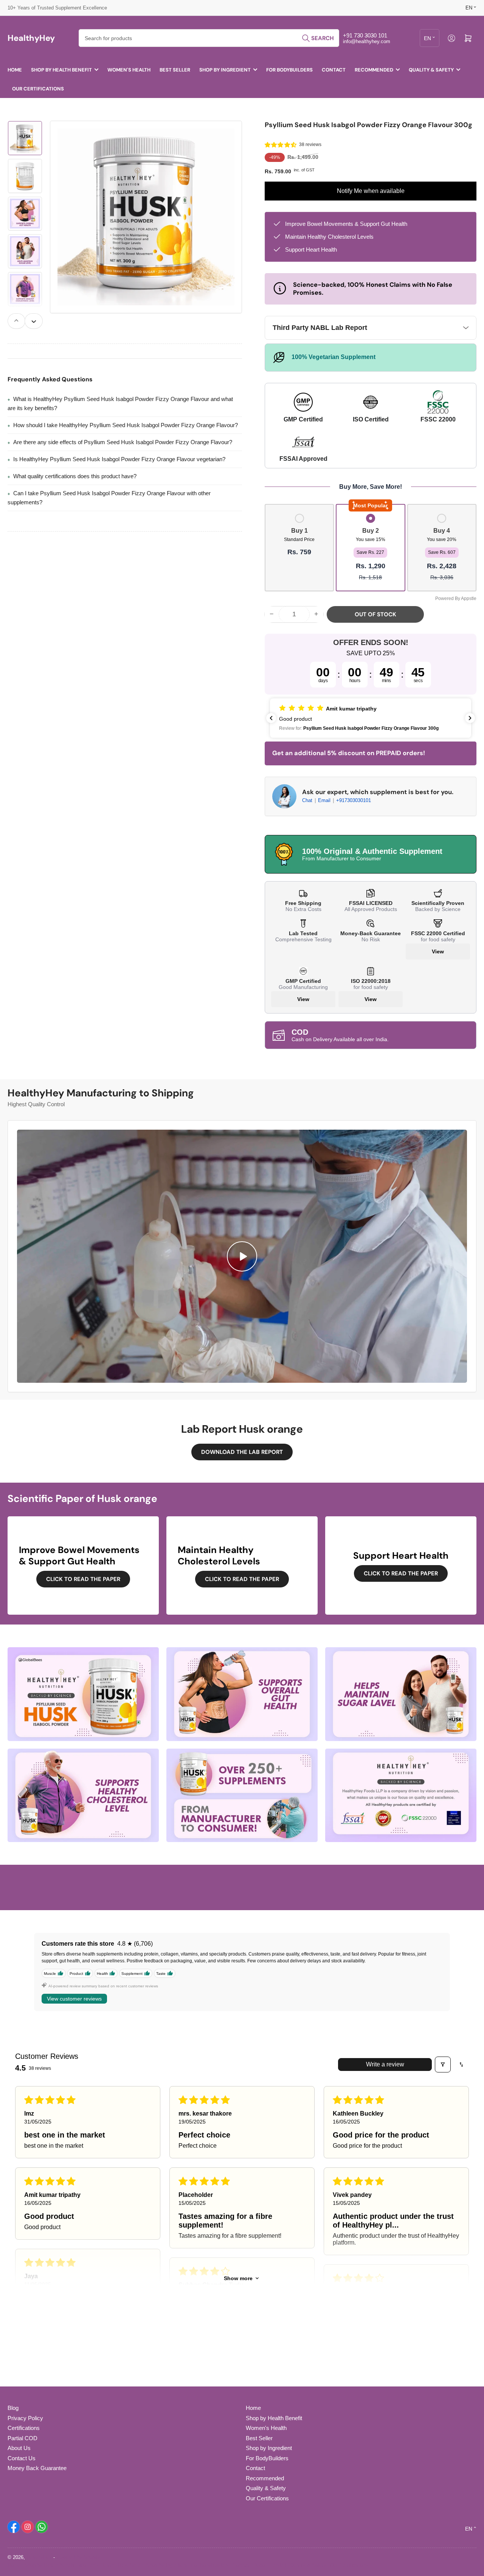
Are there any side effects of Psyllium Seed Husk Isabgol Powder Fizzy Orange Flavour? (123, 442)
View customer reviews (74, 1999)
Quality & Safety (431, 70)
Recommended (374, 70)
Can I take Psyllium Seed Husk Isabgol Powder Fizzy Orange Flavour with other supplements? (109, 498)
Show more (238, 2278)
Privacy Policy (25, 2418)
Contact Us (22, 2458)
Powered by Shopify (78, 2557)
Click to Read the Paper (83, 1579)
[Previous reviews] (271, 718)
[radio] (299, 548)
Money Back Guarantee (37, 2468)
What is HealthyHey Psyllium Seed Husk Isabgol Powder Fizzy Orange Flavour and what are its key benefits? (120, 403)
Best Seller (175, 70)
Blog (13, 2408)
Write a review (385, 2064)
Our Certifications (38, 89)
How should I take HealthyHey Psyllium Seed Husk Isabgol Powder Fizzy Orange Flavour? (126, 425)
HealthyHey (39, 2557)
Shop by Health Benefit (61, 70)
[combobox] (209, 38)
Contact (334, 70)
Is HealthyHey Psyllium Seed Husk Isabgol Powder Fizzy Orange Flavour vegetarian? (119, 459)
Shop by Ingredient (225, 70)
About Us (19, 2448)
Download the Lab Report (242, 1452)
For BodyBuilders (289, 70)
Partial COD (22, 2438)
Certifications (24, 2428)
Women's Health (129, 70)
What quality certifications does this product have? (75, 476)
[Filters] (443, 2065)
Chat (308, 800)
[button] (281, 145)
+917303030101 (354, 800)
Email (325, 800)
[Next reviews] (470, 718)
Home (15, 70)
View (438, 951)
